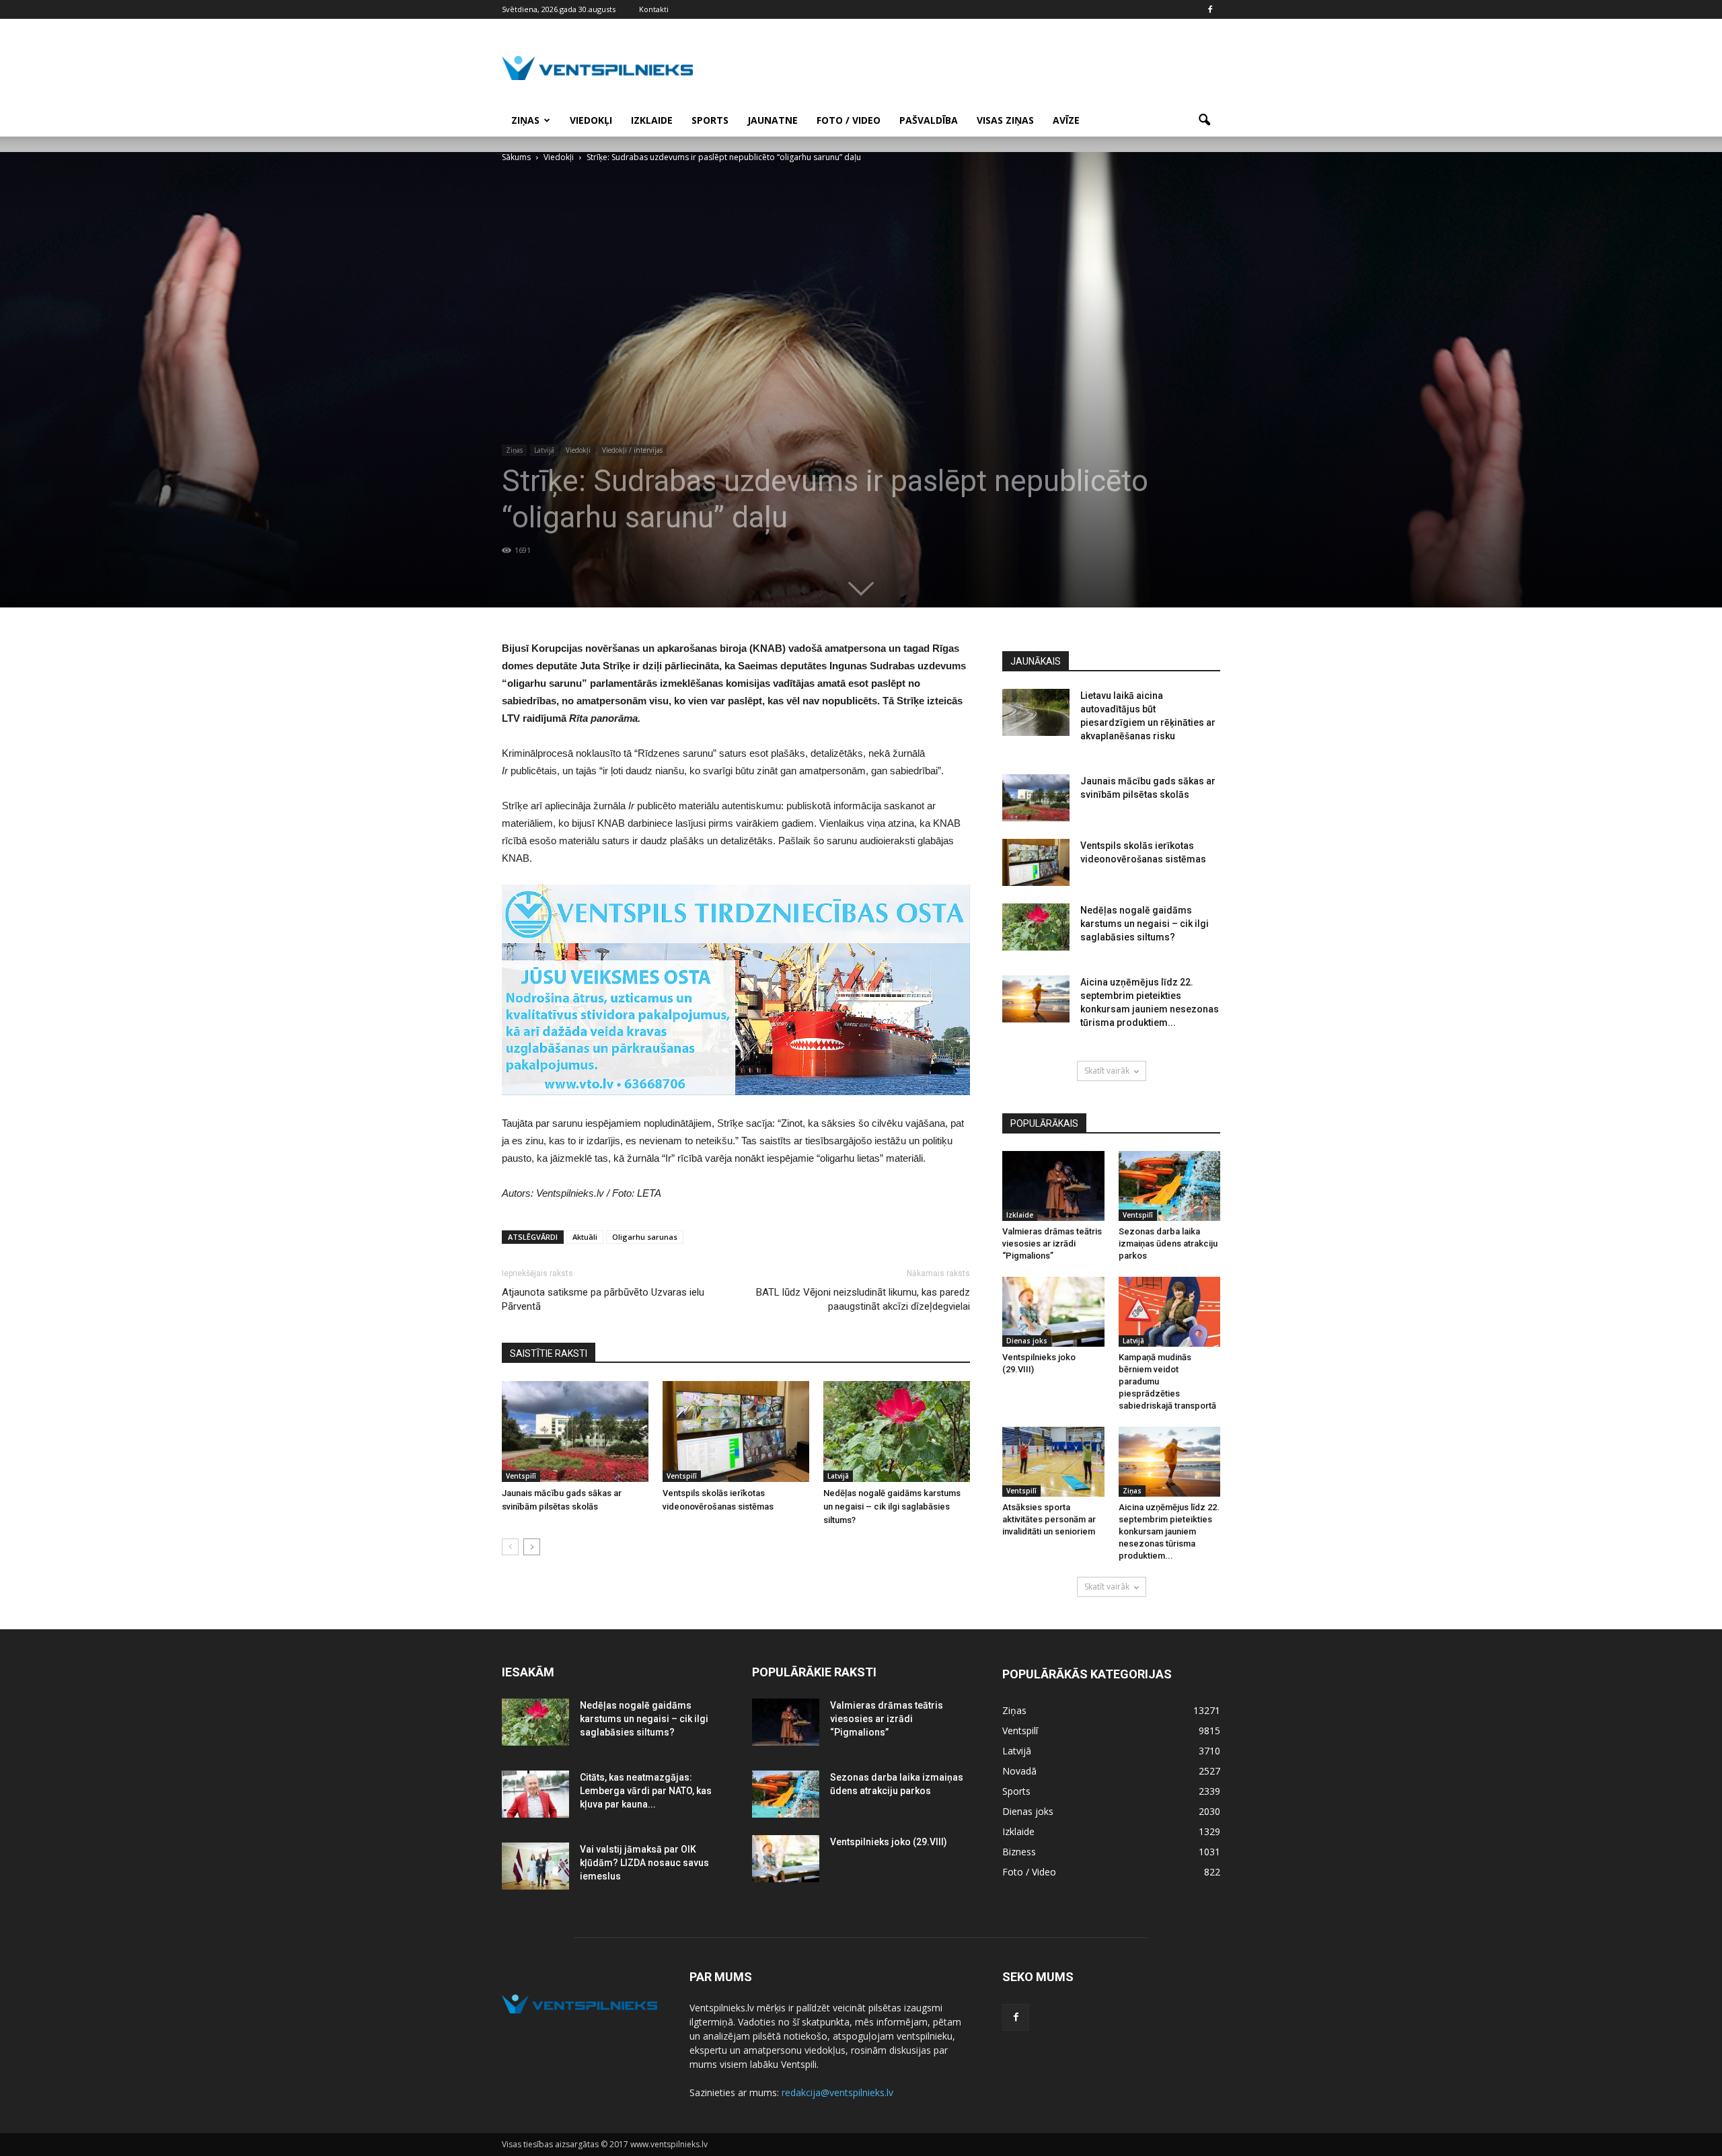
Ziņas (525, 120)
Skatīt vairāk (1107, 1071)
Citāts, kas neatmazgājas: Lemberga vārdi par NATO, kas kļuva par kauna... (646, 1791)
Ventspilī (521, 1476)
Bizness (1019, 1852)
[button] (1204, 120)
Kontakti (654, 9)
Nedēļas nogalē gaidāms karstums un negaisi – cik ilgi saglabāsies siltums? (892, 1507)
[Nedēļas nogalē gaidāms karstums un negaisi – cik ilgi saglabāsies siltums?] (897, 1432)
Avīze (1066, 120)
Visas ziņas (1005, 120)
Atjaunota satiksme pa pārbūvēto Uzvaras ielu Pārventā (603, 1299)
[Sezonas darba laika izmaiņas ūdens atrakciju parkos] (1170, 1186)
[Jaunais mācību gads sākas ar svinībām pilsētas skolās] (575, 1432)
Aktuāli (585, 1237)
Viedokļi (591, 120)
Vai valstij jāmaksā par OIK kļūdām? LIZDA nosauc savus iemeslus (644, 1863)
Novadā (1019, 1771)
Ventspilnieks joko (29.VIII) (889, 1842)
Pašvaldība (929, 120)
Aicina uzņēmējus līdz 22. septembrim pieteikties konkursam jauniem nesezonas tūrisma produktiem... (1169, 1531)
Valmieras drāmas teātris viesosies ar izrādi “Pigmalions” (1052, 1243)
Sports (710, 120)
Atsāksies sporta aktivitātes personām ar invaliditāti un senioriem (1049, 1519)
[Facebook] (1210, 9)
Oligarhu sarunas (645, 1237)
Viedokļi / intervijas (632, 450)
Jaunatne (773, 120)
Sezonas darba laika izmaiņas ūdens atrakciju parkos (1168, 1243)
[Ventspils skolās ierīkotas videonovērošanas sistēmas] (736, 1432)
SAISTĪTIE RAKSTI (549, 1353)
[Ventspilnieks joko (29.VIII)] (1053, 1312)
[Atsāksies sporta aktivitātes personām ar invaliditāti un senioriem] (1053, 1462)
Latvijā (544, 450)
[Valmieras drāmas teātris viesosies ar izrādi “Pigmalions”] (1053, 1186)
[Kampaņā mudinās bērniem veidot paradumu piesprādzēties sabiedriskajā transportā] (1170, 1312)
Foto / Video (849, 120)
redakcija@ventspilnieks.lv (837, 2092)
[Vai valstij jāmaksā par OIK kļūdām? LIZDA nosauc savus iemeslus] (535, 1866)
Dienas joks (1027, 1341)
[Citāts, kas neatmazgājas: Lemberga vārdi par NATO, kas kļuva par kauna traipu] (535, 1794)
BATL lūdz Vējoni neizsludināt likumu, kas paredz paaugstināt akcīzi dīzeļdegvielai (863, 1299)
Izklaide (652, 120)
